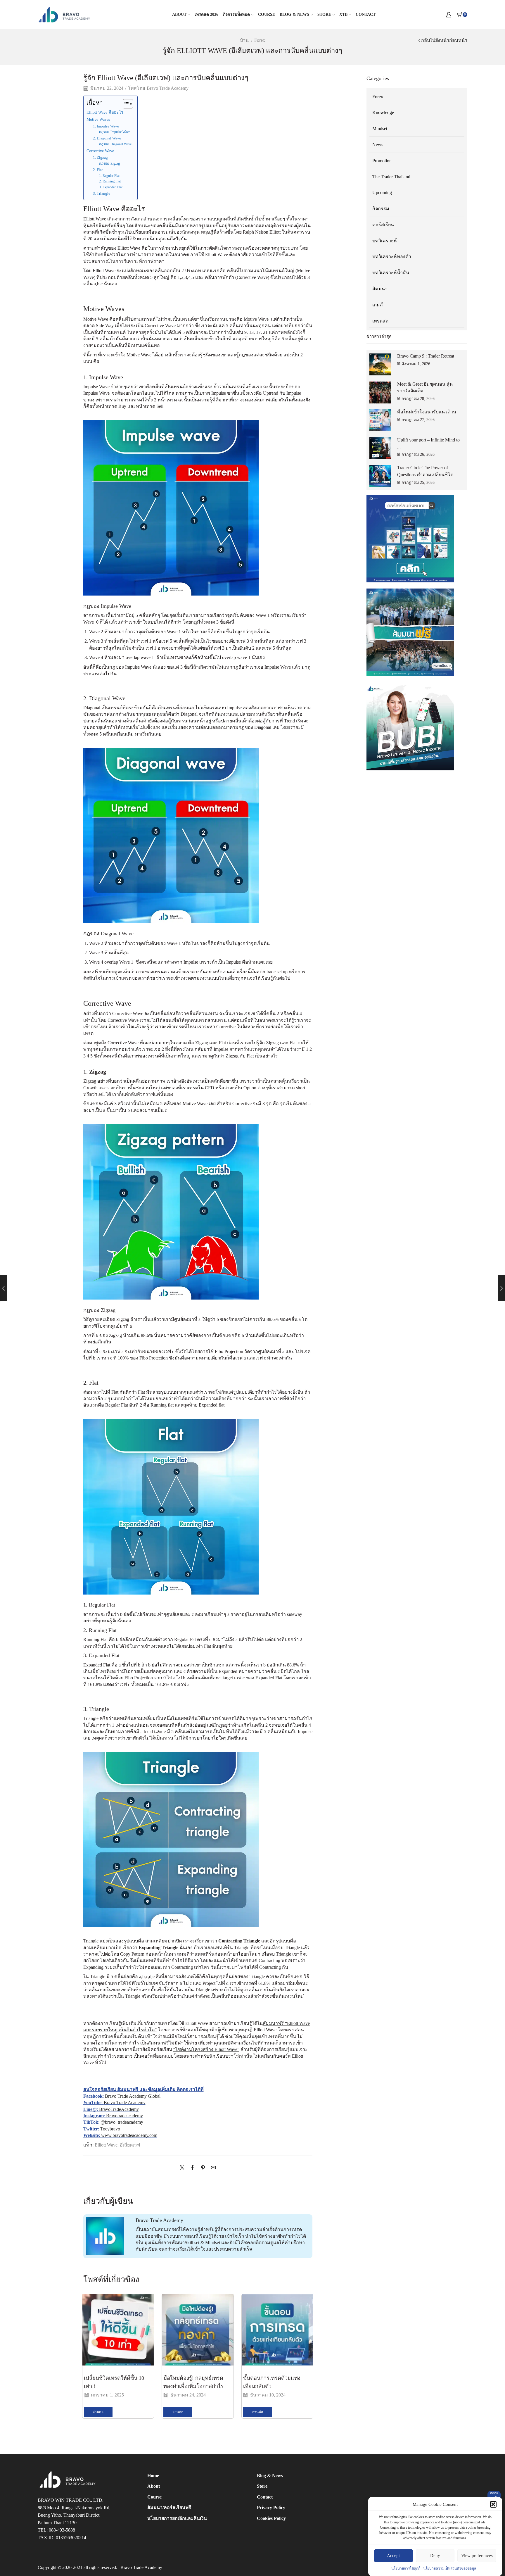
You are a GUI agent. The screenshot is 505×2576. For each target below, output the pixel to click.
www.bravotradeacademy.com (129, 2135)
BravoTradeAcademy (119, 2109)
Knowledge (383, 112)
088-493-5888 (62, 2530)
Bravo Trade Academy (168, 88)
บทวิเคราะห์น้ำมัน (391, 273)
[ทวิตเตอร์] (184, 2168)
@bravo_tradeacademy (122, 2122)
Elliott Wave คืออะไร (105, 112)
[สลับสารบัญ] (125, 104)
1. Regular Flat (109, 176)
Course (267, 14)
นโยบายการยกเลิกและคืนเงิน (177, 2518)
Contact (366, 14)
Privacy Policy (271, 2507)
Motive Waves (98, 119)
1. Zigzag (100, 157)
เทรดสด (380, 321)
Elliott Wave (106, 2145)
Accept (393, 2556)
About (179, 14)
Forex (260, 40)
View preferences (477, 2556)
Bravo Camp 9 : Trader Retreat (426, 356)
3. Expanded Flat (111, 187)
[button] (493, 2504)
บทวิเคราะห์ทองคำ (392, 257)
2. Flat (98, 170)
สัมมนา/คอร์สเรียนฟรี (169, 2507)
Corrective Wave (100, 151)
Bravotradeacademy (124, 2116)
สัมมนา (380, 289)
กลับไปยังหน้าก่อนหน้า (444, 40)
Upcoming (382, 193)
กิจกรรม (381, 209)
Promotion (382, 161)
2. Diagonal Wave (107, 138)
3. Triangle (102, 193)
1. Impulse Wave (106, 126)
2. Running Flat (110, 181)
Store (324, 14)
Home (153, 2476)
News (378, 145)
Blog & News (294, 14)
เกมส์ (378, 305)
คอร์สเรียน (383, 225)
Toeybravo (110, 2129)
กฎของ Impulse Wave (115, 132)
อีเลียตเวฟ (130, 2145)
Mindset (380, 128)
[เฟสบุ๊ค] (193, 2168)
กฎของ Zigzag (109, 164)
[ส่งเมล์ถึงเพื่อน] (212, 2168)
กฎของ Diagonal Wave (115, 144)
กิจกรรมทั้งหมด (236, 14)
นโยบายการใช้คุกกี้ (406, 2568)
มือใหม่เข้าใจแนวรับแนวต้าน (427, 412)
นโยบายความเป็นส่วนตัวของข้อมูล (450, 2568)
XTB (343, 14)
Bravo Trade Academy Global (133, 2096)
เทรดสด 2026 (206, 14)
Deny (435, 2556)
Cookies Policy (271, 2518)
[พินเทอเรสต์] (203, 2168)
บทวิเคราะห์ (385, 241)
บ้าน (244, 40)
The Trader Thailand (391, 177)
